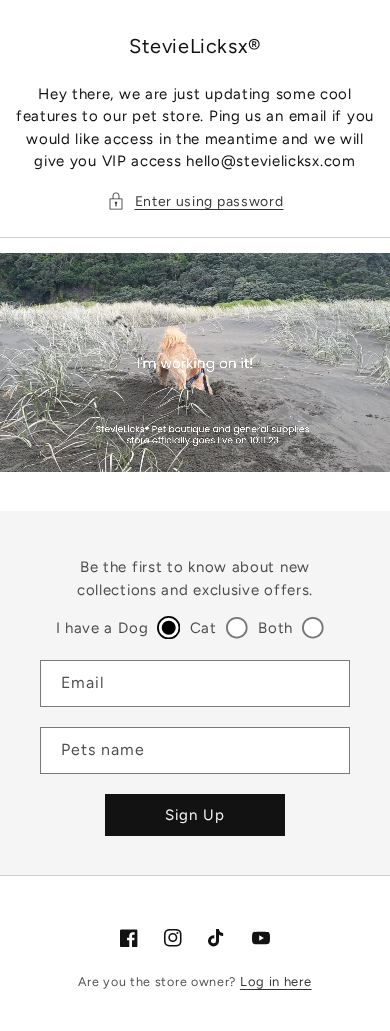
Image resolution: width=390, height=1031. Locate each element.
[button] (195, 201)
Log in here (276, 981)
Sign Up (195, 815)
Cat (203, 628)
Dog (133, 628)
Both (275, 628)
